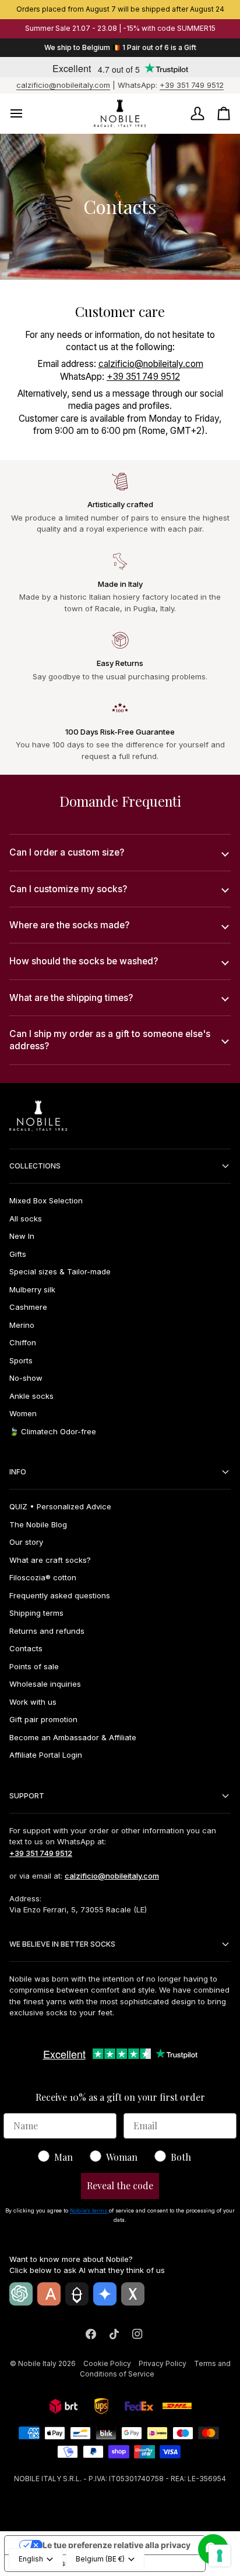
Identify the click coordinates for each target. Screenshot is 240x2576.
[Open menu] (27, 114)
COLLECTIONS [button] (35, 1166)
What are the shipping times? (71, 998)
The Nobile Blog (38, 1524)
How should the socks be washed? (84, 961)
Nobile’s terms (89, 2210)
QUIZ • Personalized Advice (60, 1506)
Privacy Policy (163, 2363)
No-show (26, 1378)
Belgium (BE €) (100, 2559)
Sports (21, 1360)
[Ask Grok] (133, 2294)
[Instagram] (137, 2334)
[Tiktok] (114, 2334)
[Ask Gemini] (105, 2294)
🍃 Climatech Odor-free (53, 1431)
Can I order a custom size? (67, 852)
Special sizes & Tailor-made (60, 1271)
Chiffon (23, 1342)
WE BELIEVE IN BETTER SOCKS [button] (62, 1944)
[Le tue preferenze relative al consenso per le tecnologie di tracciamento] (220, 2556)
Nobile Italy (37, 2363)
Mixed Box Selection (46, 1200)
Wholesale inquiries (45, 1684)
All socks (26, 1218)
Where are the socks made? (69, 925)
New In (22, 1236)
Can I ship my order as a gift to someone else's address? (110, 1040)
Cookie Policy (107, 2363)
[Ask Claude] (49, 2294)
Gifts (18, 1254)
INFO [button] (18, 1472)
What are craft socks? (50, 1560)
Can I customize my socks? (68, 889)
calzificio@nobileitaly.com (63, 85)
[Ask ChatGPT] (21, 2294)
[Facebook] (91, 2334)
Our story (26, 1542)
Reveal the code (120, 2185)
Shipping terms (36, 1613)
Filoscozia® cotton (43, 1577)
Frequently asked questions (60, 1595)
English (31, 2559)
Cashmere (28, 1307)
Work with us (33, 1702)
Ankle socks (31, 1396)
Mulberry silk (32, 1289)
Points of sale (34, 1666)
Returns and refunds (47, 1631)
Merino (22, 1325)
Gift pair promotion (43, 1719)
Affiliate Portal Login (46, 1755)
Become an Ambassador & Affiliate (73, 1737)
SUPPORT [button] (27, 1796)
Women (23, 1413)
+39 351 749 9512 (192, 85)
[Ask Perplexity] (77, 2294)
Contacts (26, 1648)
